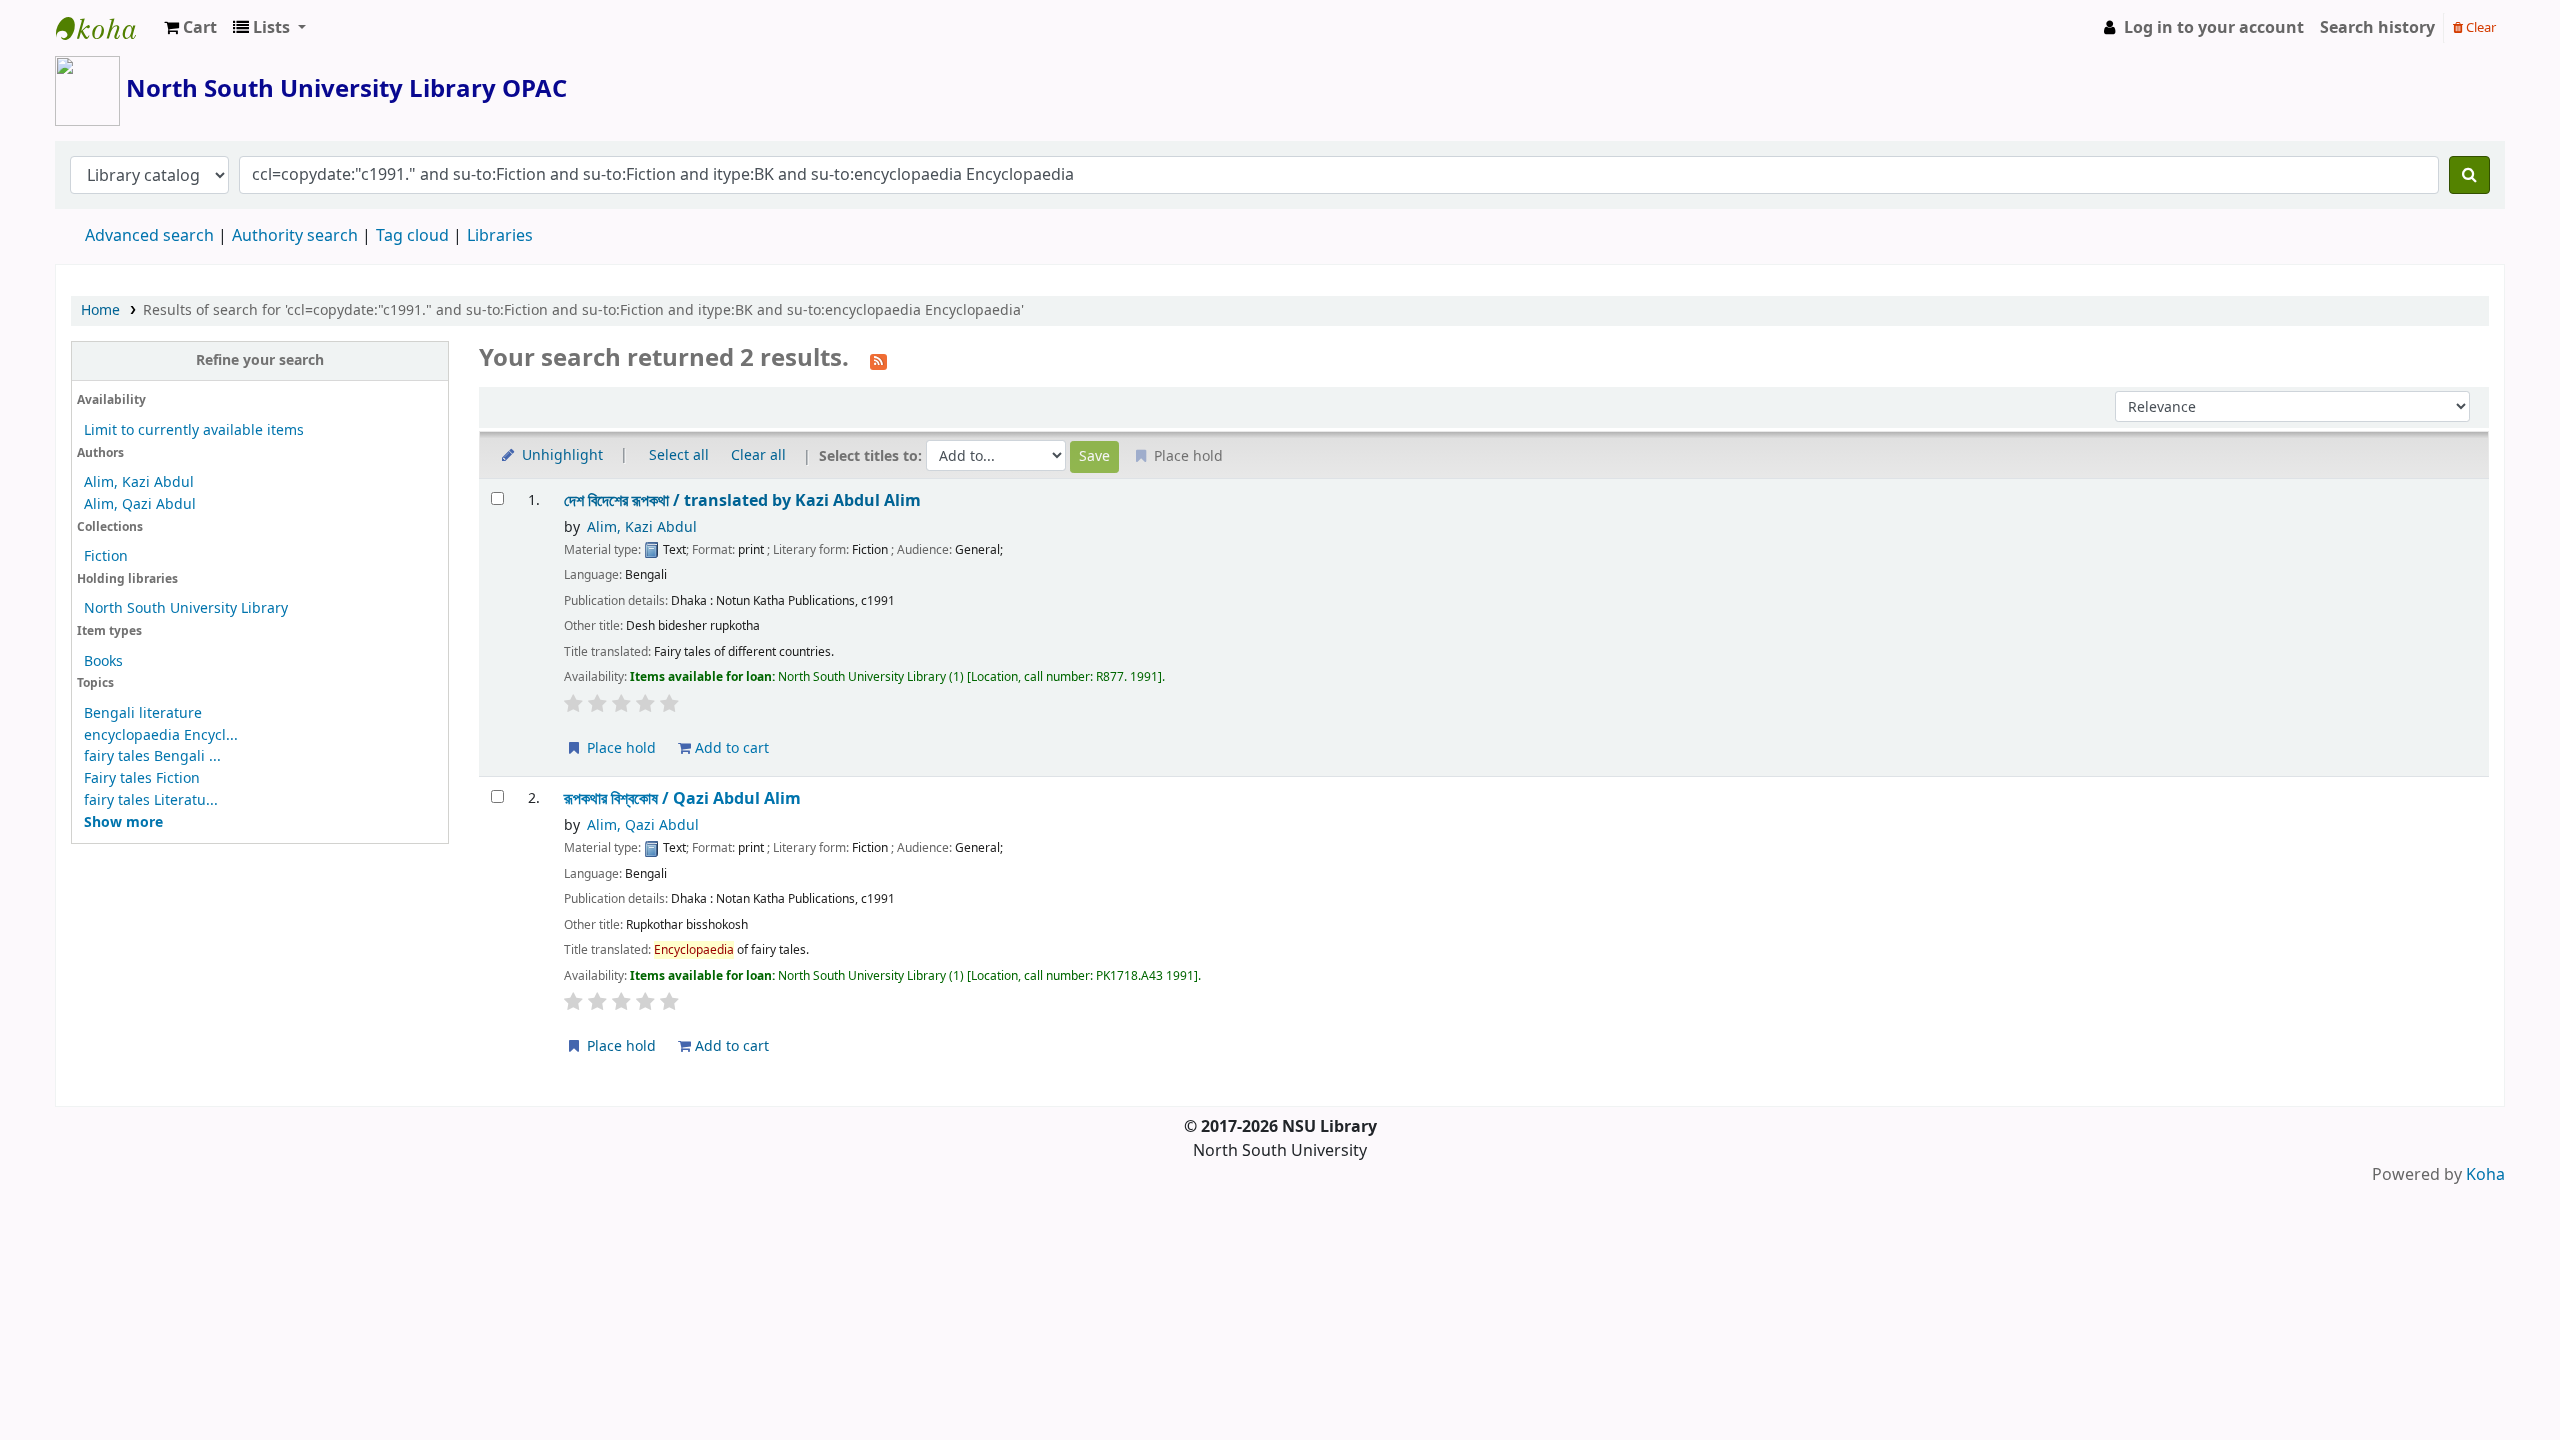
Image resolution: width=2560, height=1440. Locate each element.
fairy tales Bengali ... (152, 756)
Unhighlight (560, 455)
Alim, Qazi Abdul (140, 504)
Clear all (758, 455)
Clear (2479, 27)
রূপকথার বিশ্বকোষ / (682, 798)
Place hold (619, 748)
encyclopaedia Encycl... (161, 735)
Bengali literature (143, 713)
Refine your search (260, 360)
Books (103, 661)
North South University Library (106, 28)
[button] (190, 28)
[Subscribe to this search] (878, 360)
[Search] (2469, 175)
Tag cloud (412, 236)
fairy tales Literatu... (151, 800)
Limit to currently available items (194, 430)
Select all (679, 455)
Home (100, 310)
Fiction (106, 556)
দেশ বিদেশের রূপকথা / (742, 500)
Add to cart (730, 748)
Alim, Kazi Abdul (139, 482)
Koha (2485, 1175)
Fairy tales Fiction (142, 778)
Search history (2377, 28)
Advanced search (149, 236)
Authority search (295, 236)
